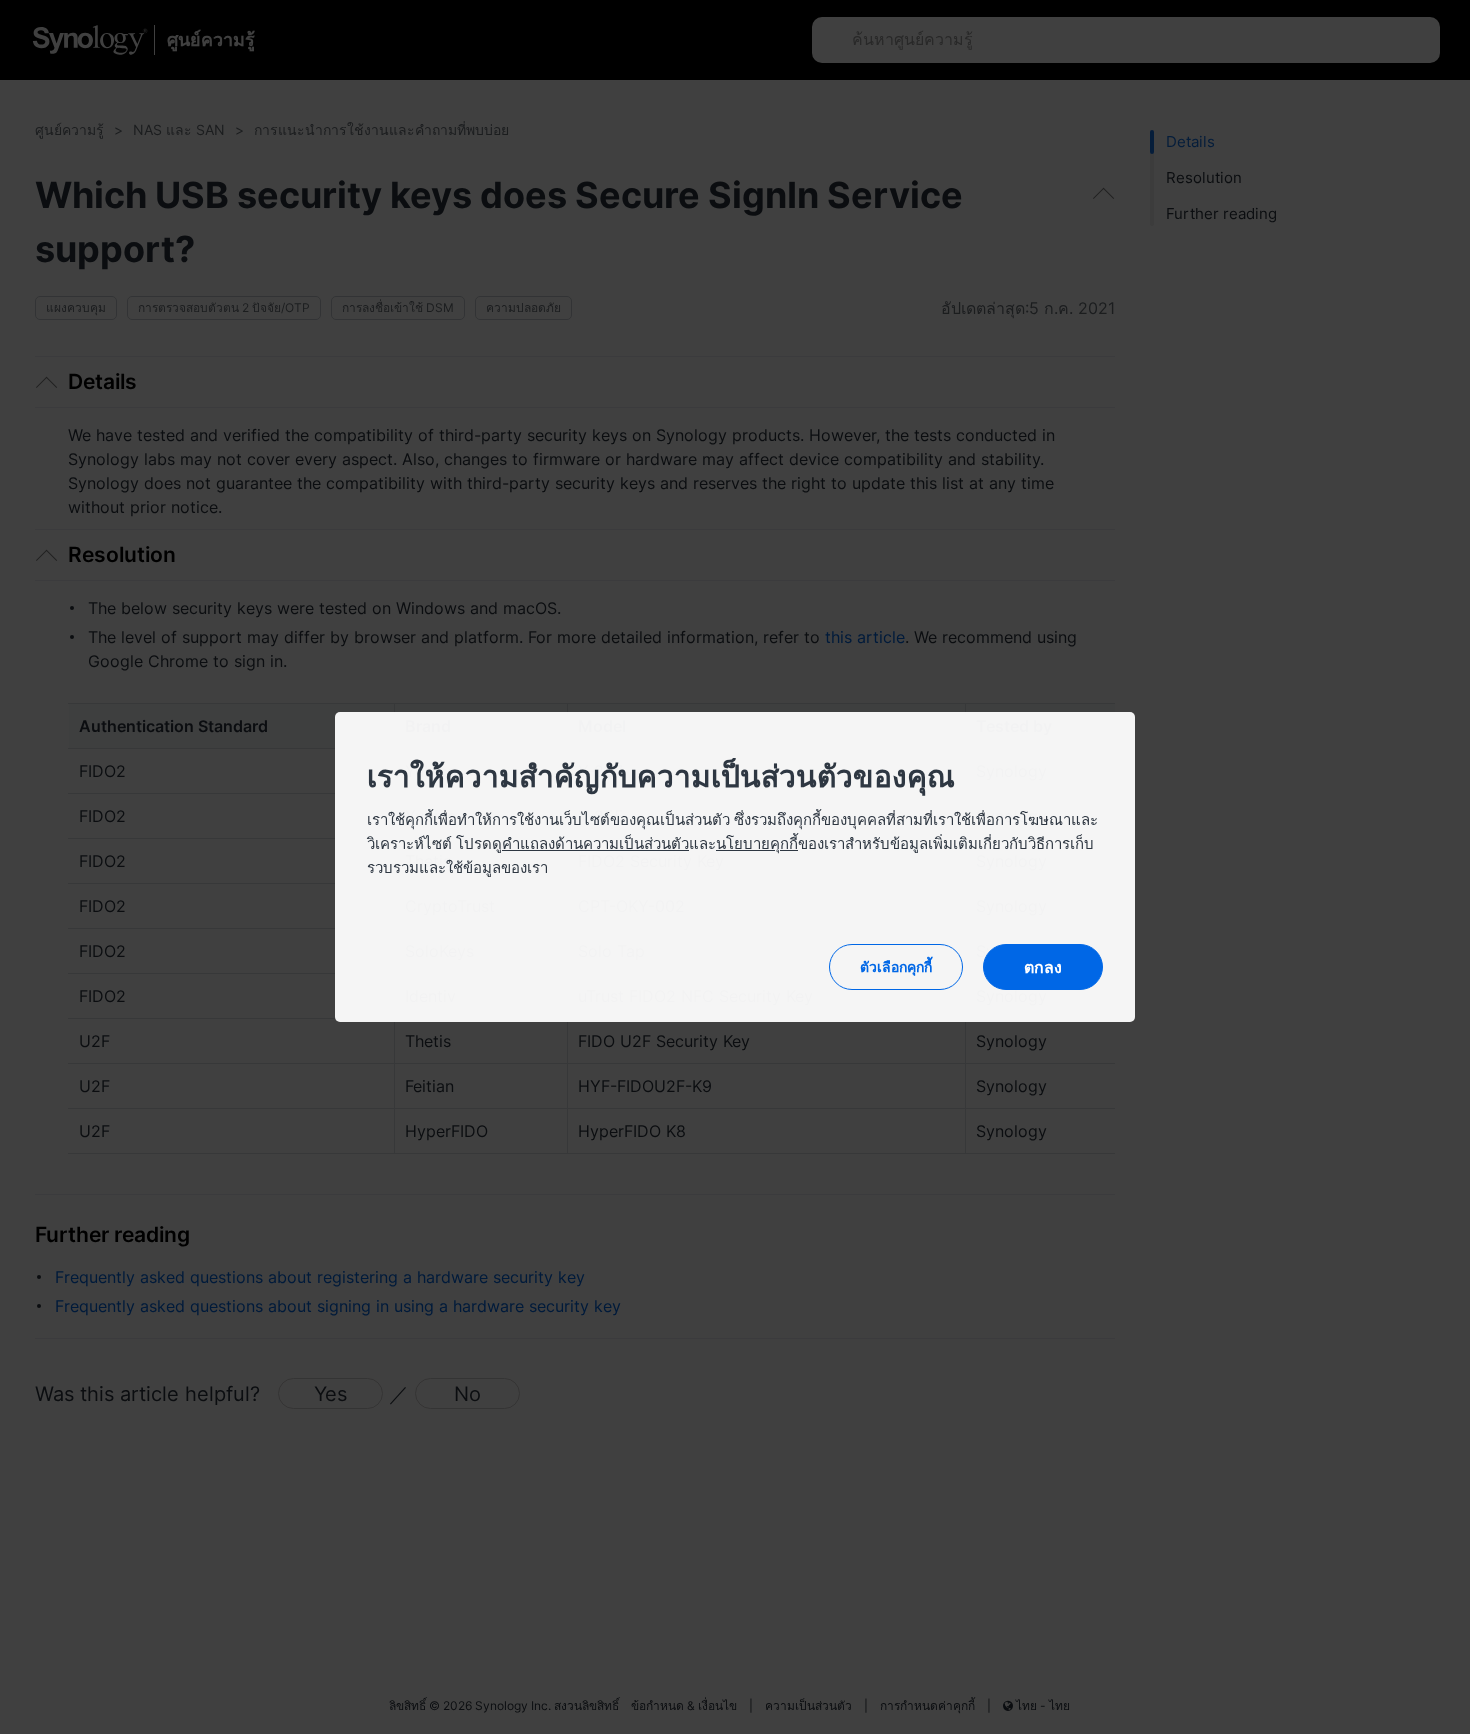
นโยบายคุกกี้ (757, 843)
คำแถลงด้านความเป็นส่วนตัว (595, 843)
